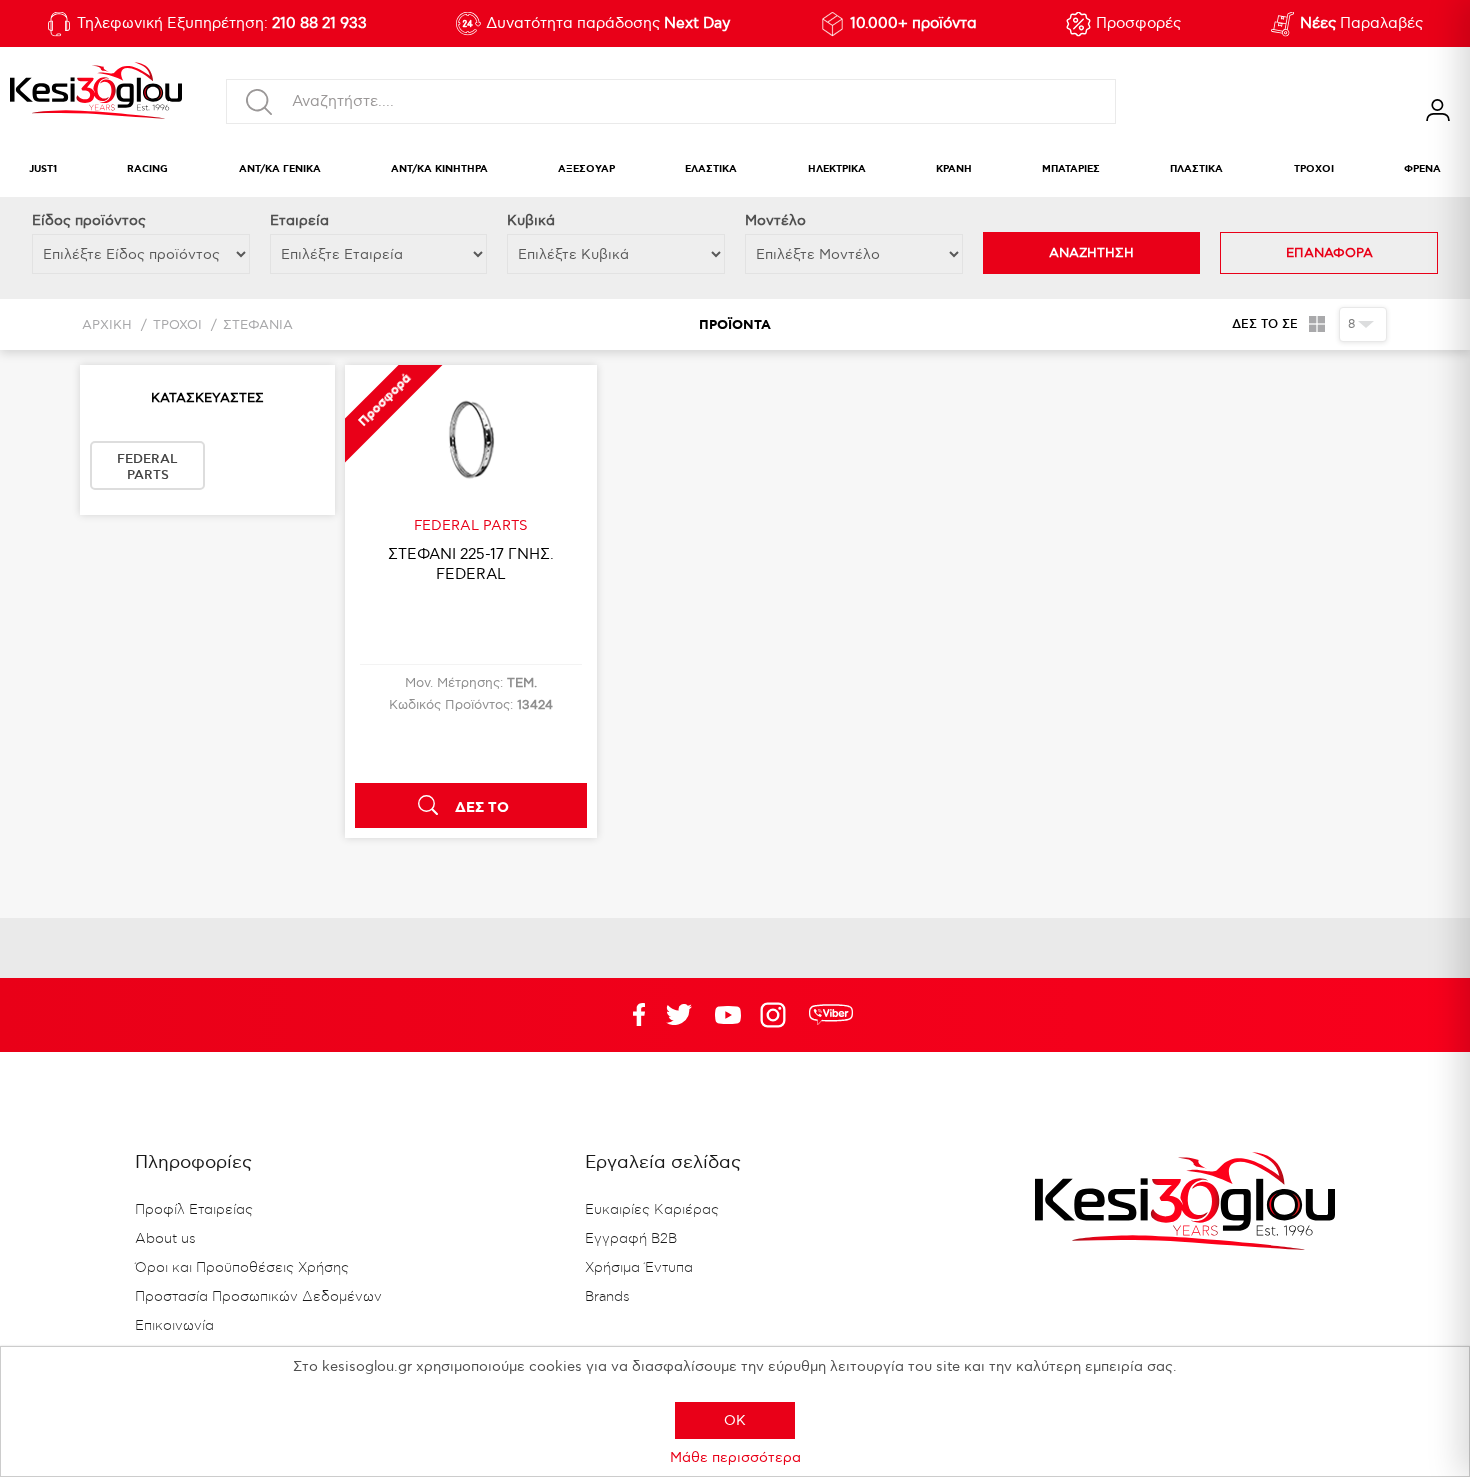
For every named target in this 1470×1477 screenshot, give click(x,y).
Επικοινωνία (174, 1326)
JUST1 (43, 169)
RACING (147, 169)
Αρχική (107, 325)
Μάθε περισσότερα (735, 1457)
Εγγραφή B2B (631, 1239)
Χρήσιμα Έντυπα (639, 1268)
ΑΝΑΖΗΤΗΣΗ (1091, 253)
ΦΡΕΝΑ (1422, 169)
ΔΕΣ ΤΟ (482, 808)
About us (165, 1239)
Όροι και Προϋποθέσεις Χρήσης (242, 1268)
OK (735, 1420)
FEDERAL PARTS (147, 467)
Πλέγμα (1316, 324)
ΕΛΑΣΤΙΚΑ (711, 169)
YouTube (679, 1015)
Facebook (630, 1015)
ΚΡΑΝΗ (954, 169)
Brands (607, 1297)
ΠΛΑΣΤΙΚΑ (1196, 169)
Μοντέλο (775, 220)
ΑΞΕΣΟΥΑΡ (586, 169)
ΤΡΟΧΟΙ (1314, 169)
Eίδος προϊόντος (89, 220)
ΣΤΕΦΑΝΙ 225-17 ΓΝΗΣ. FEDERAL (471, 564)
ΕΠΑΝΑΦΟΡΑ (1329, 253)
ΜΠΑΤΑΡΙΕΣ (1071, 169)
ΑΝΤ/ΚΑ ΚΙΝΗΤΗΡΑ (439, 169)
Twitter (728, 1015)
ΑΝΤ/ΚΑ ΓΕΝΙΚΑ (280, 169)
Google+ (777, 1015)
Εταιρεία (299, 220)
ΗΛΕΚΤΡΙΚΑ (837, 169)
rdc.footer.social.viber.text (831, 1015)
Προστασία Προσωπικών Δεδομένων (258, 1297)
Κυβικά (531, 220)
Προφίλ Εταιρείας (194, 1210)
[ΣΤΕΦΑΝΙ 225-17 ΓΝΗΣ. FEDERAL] (471, 441)
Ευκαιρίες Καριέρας (652, 1210)
